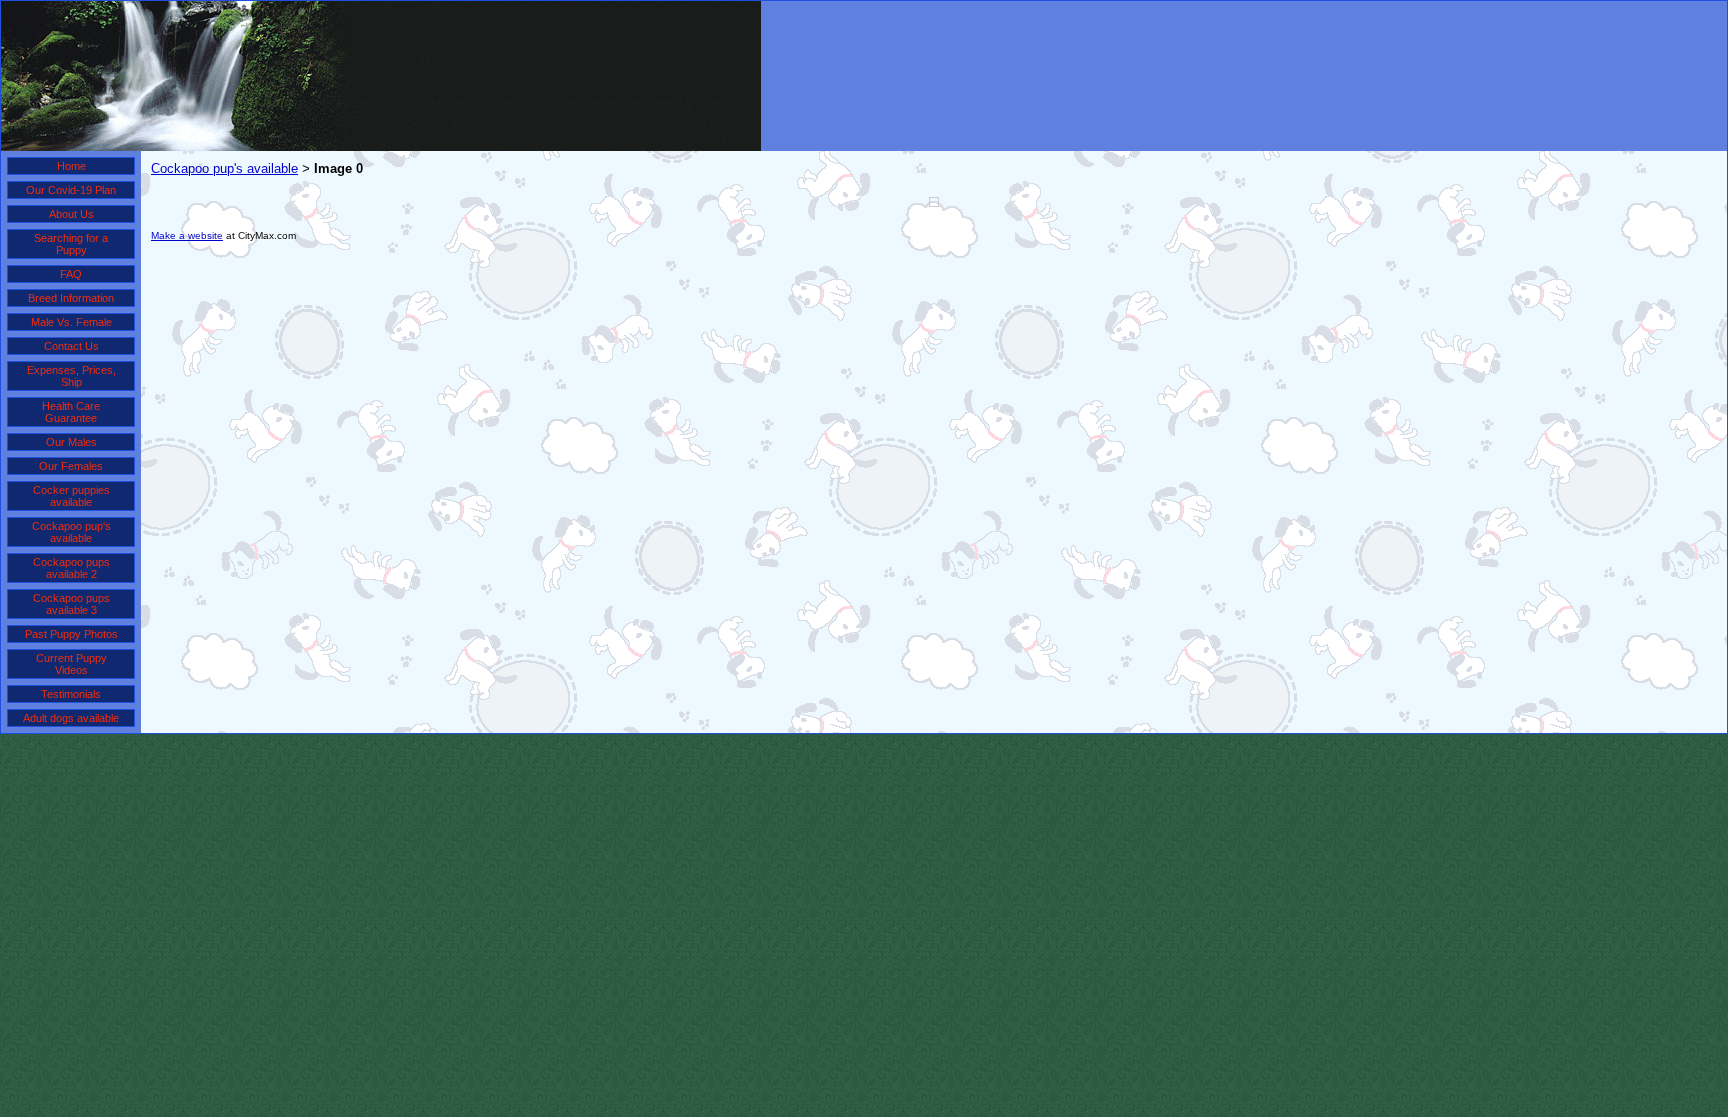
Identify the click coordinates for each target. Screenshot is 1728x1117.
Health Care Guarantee (71, 412)
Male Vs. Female (71, 322)
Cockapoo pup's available (71, 532)
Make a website (187, 235)
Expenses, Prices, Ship (71, 376)
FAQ (71, 274)
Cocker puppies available (71, 496)
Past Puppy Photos (71, 634)
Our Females (71, 466)
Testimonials (71, 694)
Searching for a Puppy (71, 244)
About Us (71, 214)
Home (71, 166)
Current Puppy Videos (71, 664)
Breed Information (71, 298)
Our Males (71, 442)
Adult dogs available (71, 718)
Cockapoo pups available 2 (71, 568)
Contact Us (71, 346)
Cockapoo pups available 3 (71, 604)
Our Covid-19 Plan (71, 190)
